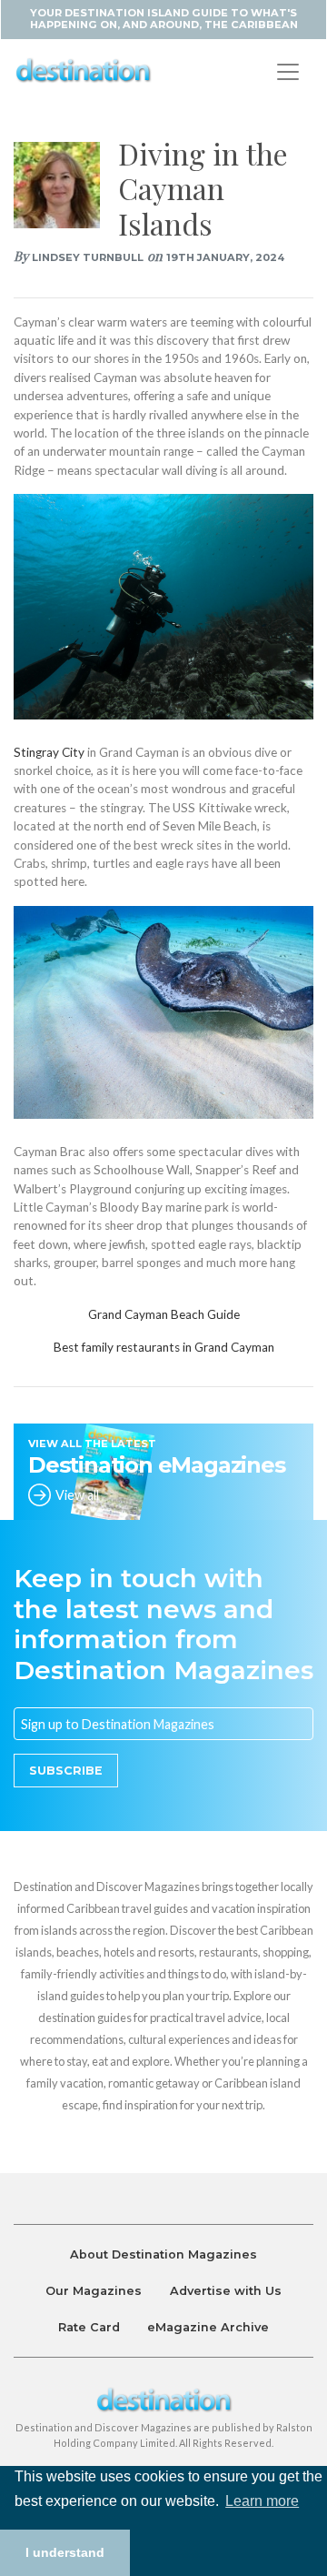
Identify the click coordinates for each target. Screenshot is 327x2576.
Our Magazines (94, 2291)
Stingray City (50, 752)
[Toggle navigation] (288, 72)
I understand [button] (65, 2552)
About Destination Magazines (163, 2254)
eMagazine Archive (208, 2327)
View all (77, 1495)
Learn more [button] (262, 2501)
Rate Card (89, 2327)
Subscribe (66, 1771)
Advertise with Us (226, 2291)
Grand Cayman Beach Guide (164, 1314)
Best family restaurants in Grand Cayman (164, 1347)
